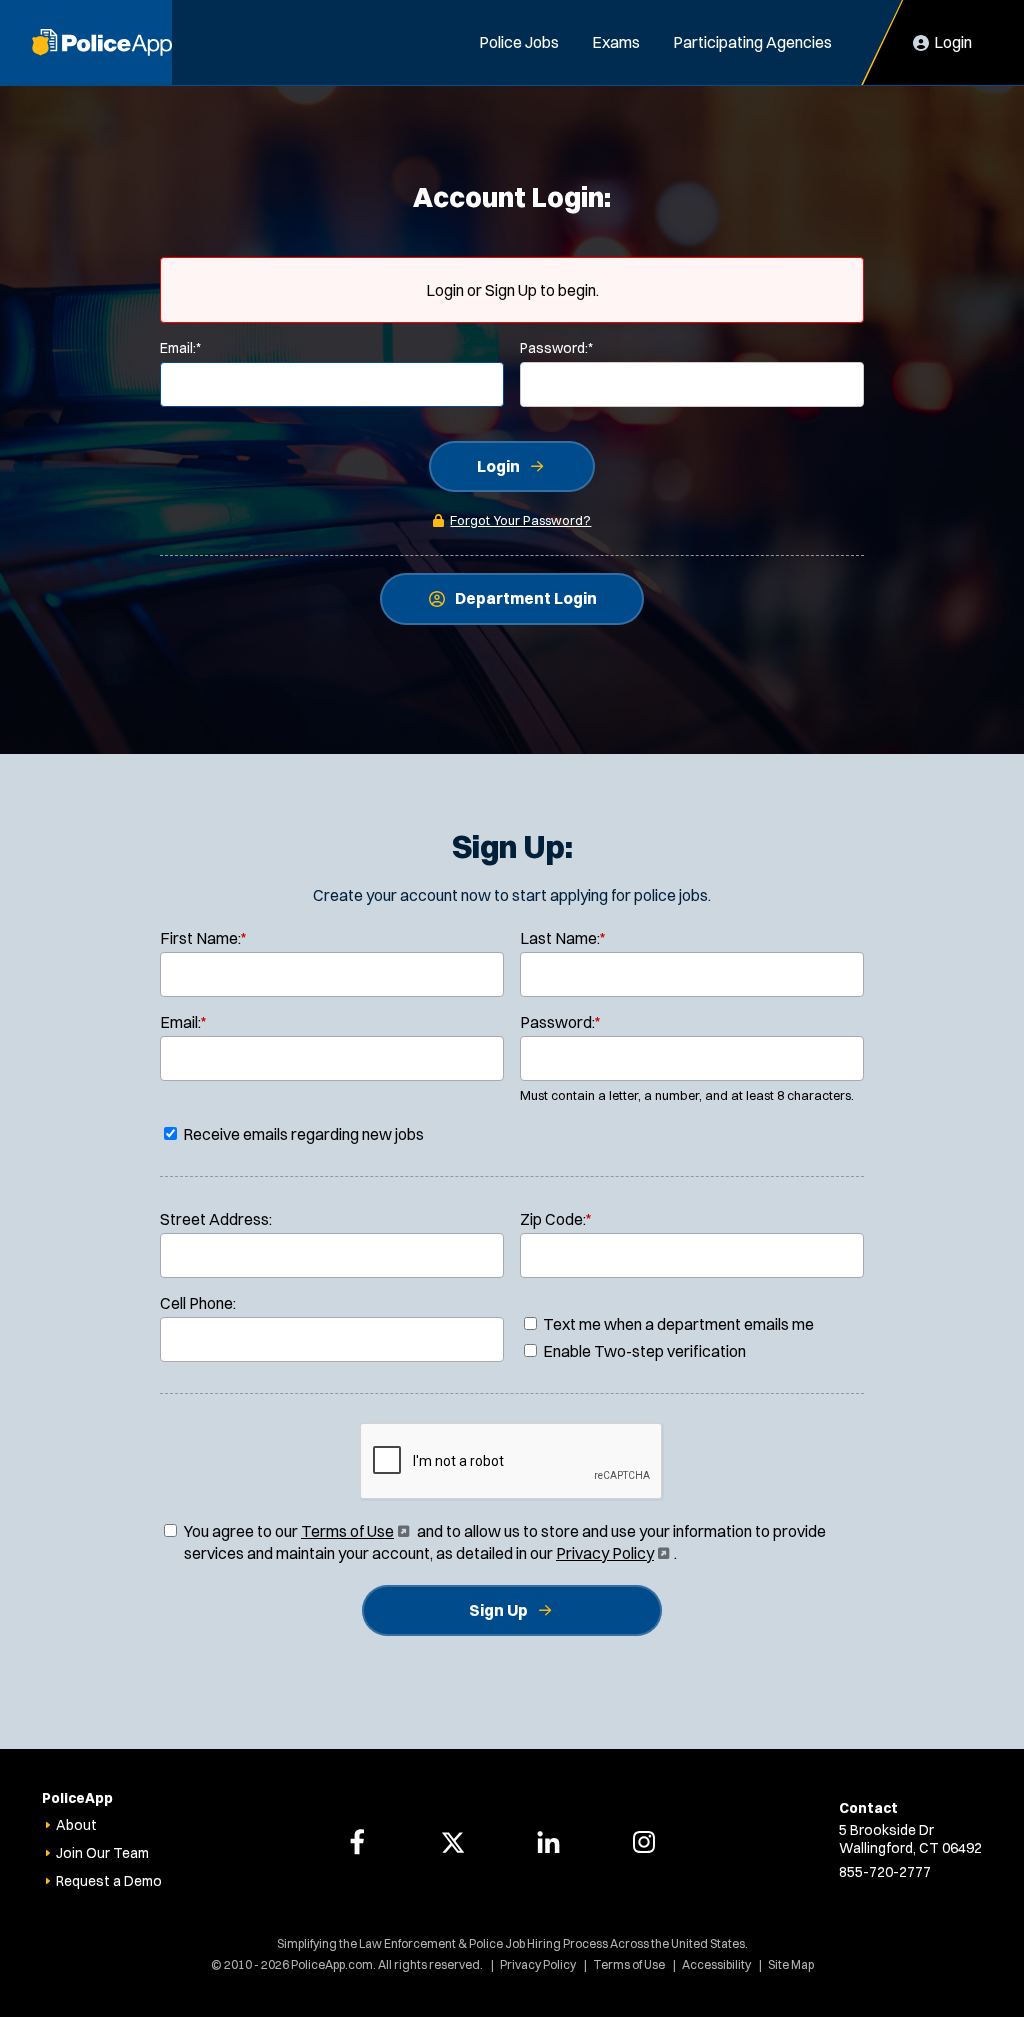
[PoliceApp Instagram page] (644, 1842)
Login (498, 466)
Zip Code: (556, 1219)
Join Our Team (102, 1853)
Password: (556, 348)
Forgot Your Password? (520, 520)
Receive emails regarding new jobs (302, 1134)
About (76, 1825)
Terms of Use (353, 1531)
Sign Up (498, 1610)
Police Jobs (519, 42)
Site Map (791, 1964)
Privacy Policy (611, 1553)
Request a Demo (109, 1881)
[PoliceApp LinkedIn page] (548, 1842)
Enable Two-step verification (643, 1351)
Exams (616, 42)
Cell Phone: (198, 1303)
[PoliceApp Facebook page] (357, 1842)
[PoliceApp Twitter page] (453, 1842)
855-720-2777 (885, 1872)
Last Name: (563, 938)
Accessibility (716, 1964)
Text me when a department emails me (677, 1324)
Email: (180, 348)
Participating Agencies (752, 42)
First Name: (203, 938)
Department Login (526, 598)
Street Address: (216, 1219)
